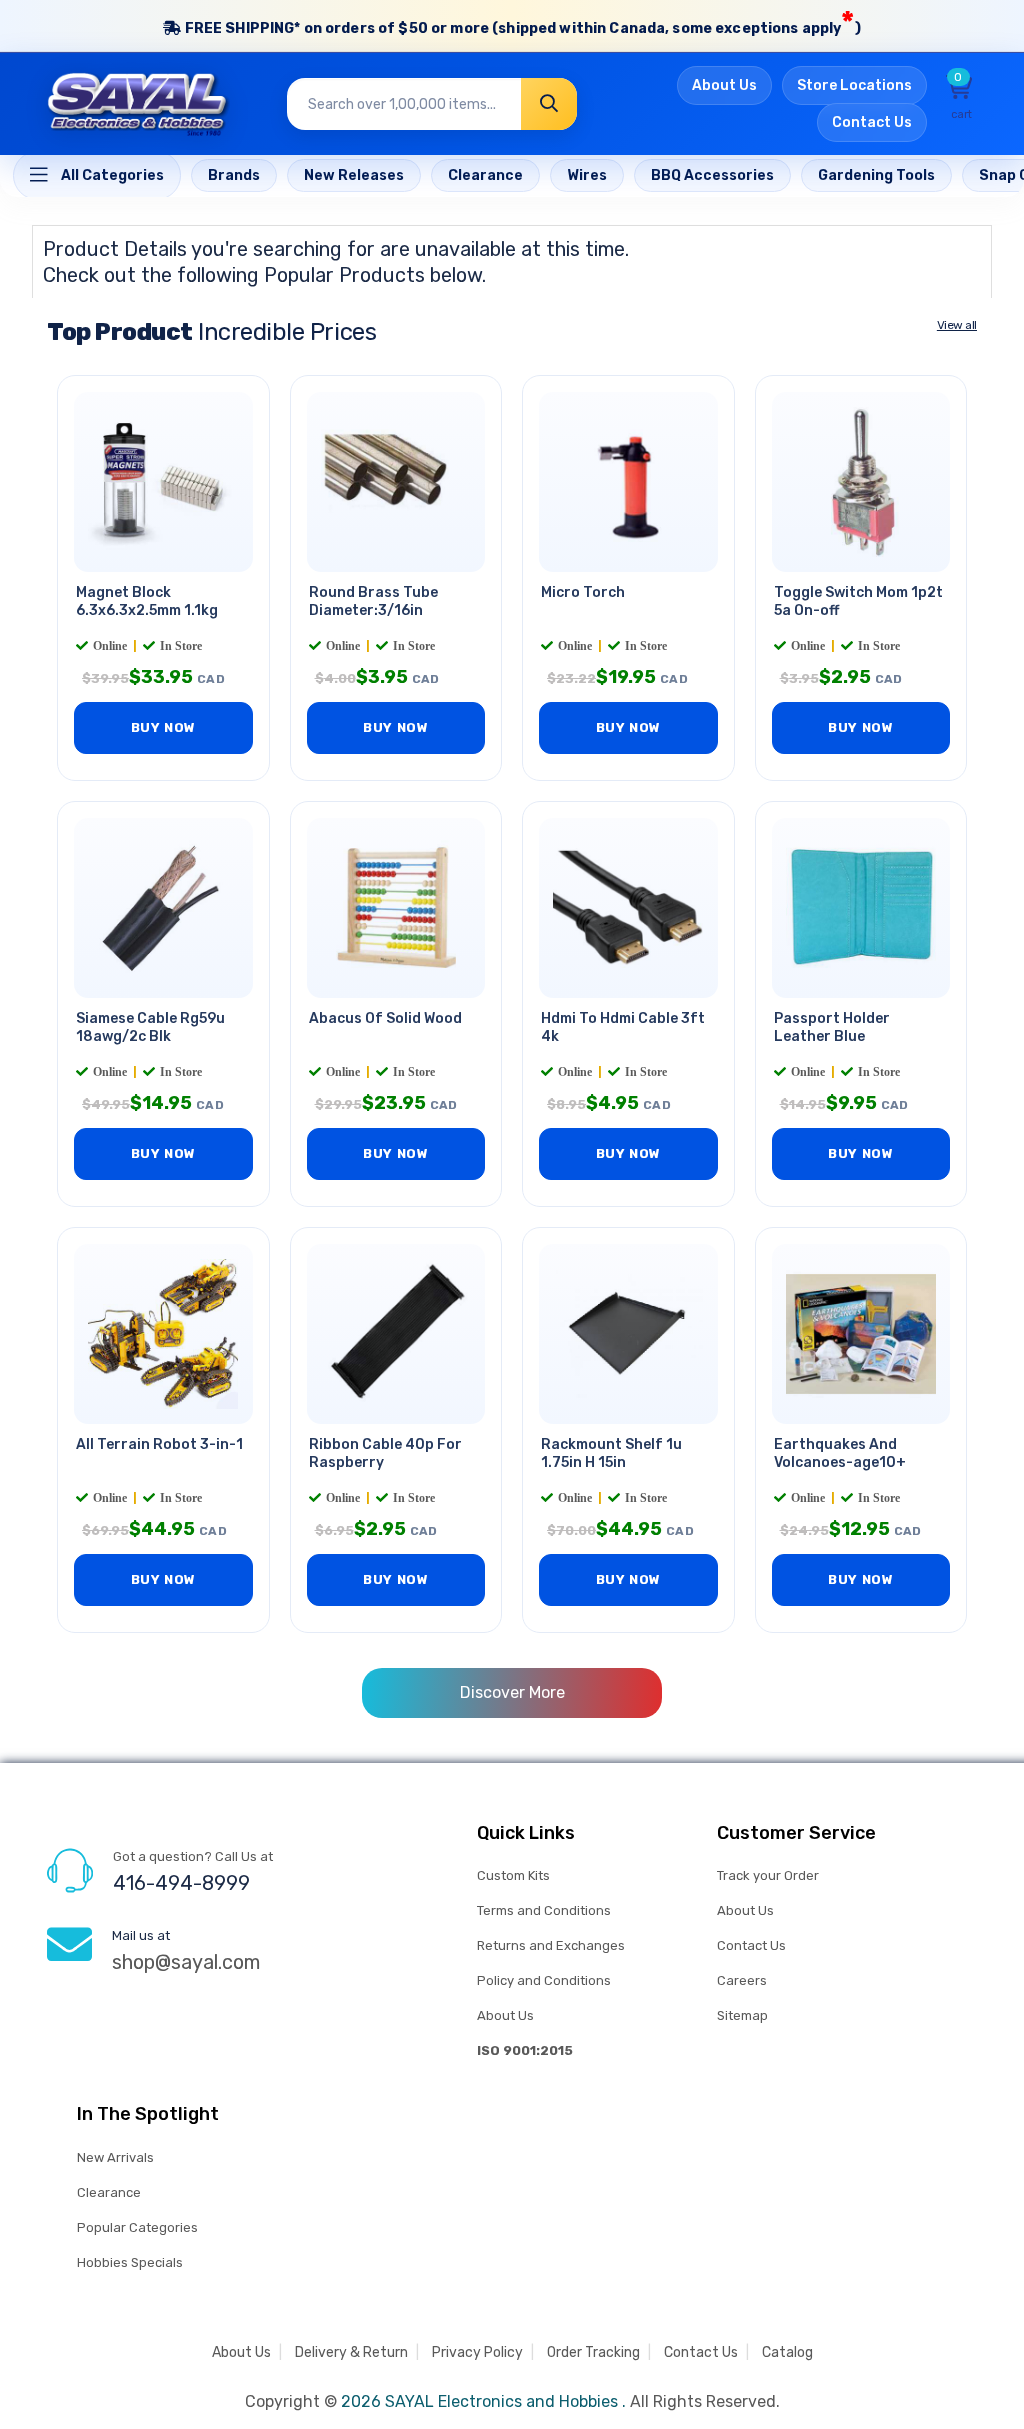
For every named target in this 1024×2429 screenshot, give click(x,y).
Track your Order (768, 1875)
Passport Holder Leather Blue (832, 1028)
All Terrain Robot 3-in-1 (159, 1444)
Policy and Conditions (544, 1980)
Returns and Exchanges (551, 1945)
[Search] (549, 104)
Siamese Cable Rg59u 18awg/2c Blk (150, 1028)
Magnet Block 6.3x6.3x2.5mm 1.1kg (147, 602)
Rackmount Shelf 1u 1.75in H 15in (611, 1454)
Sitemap (742, 2015)
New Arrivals (115, 2157)
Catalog (787, 2352)
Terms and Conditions (544, 1910)
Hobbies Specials (130, 2262)
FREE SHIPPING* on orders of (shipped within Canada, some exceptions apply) (520, 23)
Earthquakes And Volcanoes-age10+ (840, 1454)
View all (957, 325)
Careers (742, 1980)
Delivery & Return (351, 2352)
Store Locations (854, 85)
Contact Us (872, 122)
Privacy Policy (477, 2352)
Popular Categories (137, 2227)
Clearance (109, 2192)
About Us (724, 85)
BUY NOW (163, 727)
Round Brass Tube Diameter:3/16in (373, 602)
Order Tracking (593, 2352)
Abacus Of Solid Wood (385, 1018)
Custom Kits (513, 1875)
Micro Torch (583, 592)
